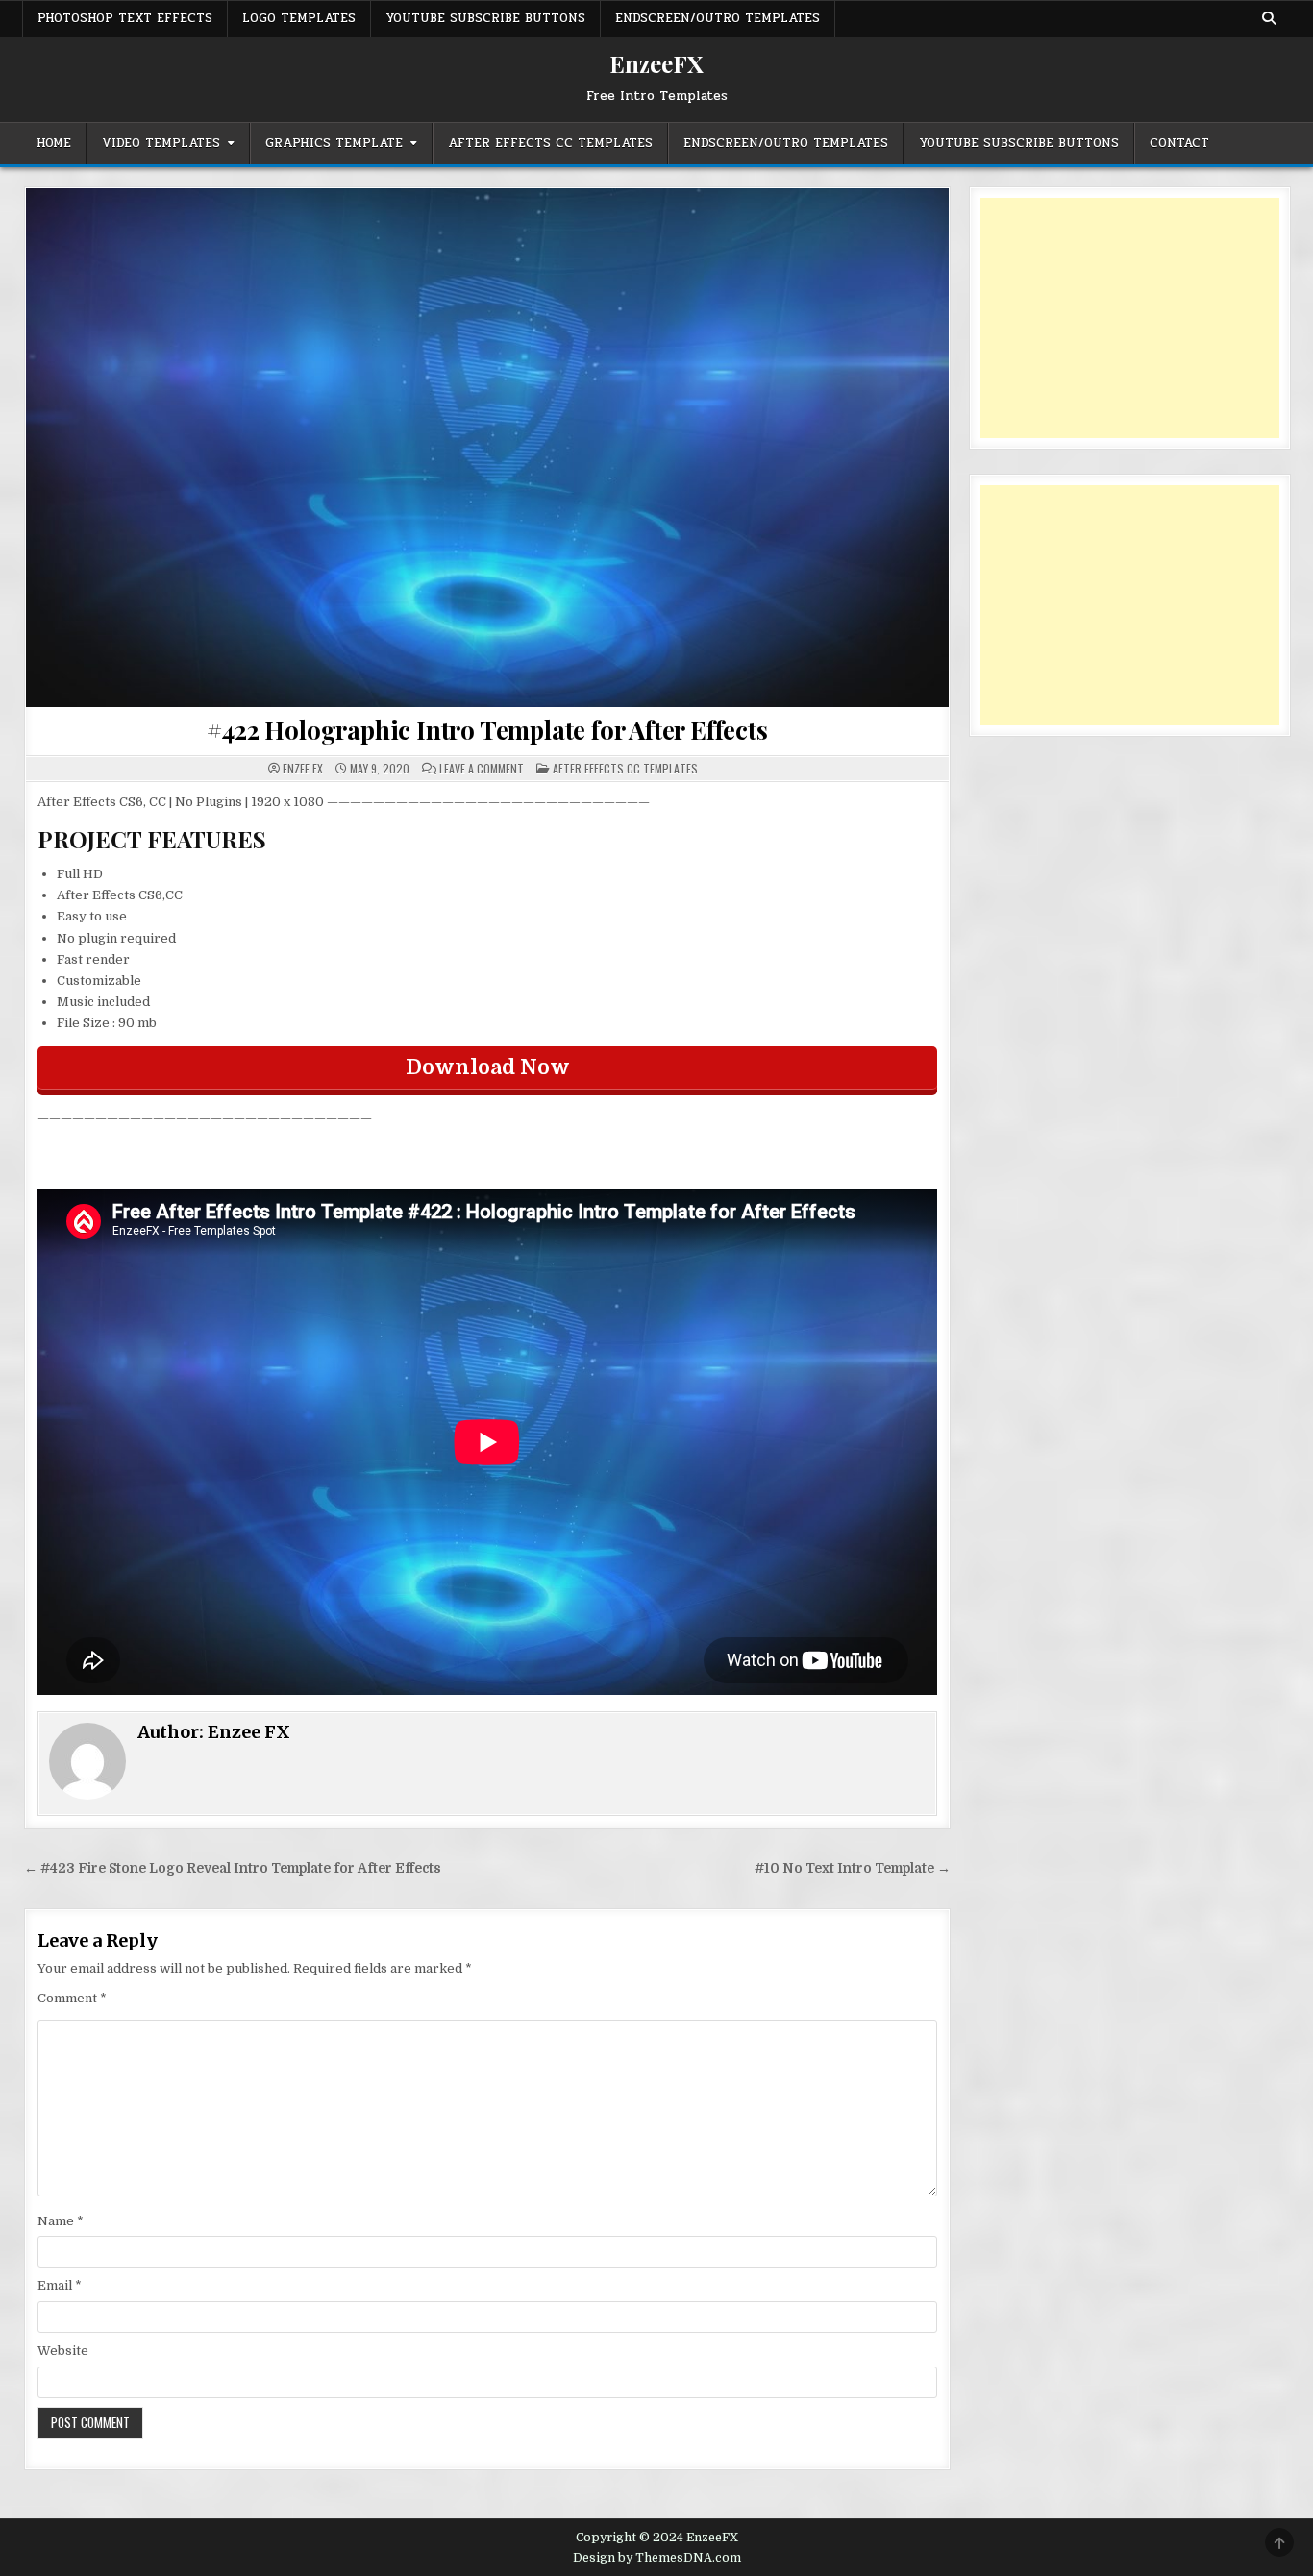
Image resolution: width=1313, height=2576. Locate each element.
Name (61, 2221)
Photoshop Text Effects (125, 18)
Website (63, 2351)
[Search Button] (1269, 18)
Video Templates (161, 143)
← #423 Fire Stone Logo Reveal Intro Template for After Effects (233, 1868)
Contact (1179, 143)
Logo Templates (299, 18)
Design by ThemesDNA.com (657, 2558)
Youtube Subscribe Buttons (485, 18)
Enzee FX (303, 769)
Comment (72, 1998)
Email (60, 2285)
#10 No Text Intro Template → (853, 1868)
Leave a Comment (482, 769)
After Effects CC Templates (550, 143)
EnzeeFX (656, 63)
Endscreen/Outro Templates (718, 18)
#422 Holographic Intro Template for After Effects (487, 730)
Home (54, 143)
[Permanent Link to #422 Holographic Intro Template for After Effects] (487, 448)
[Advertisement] (1130, 318)
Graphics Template (334, 143)
